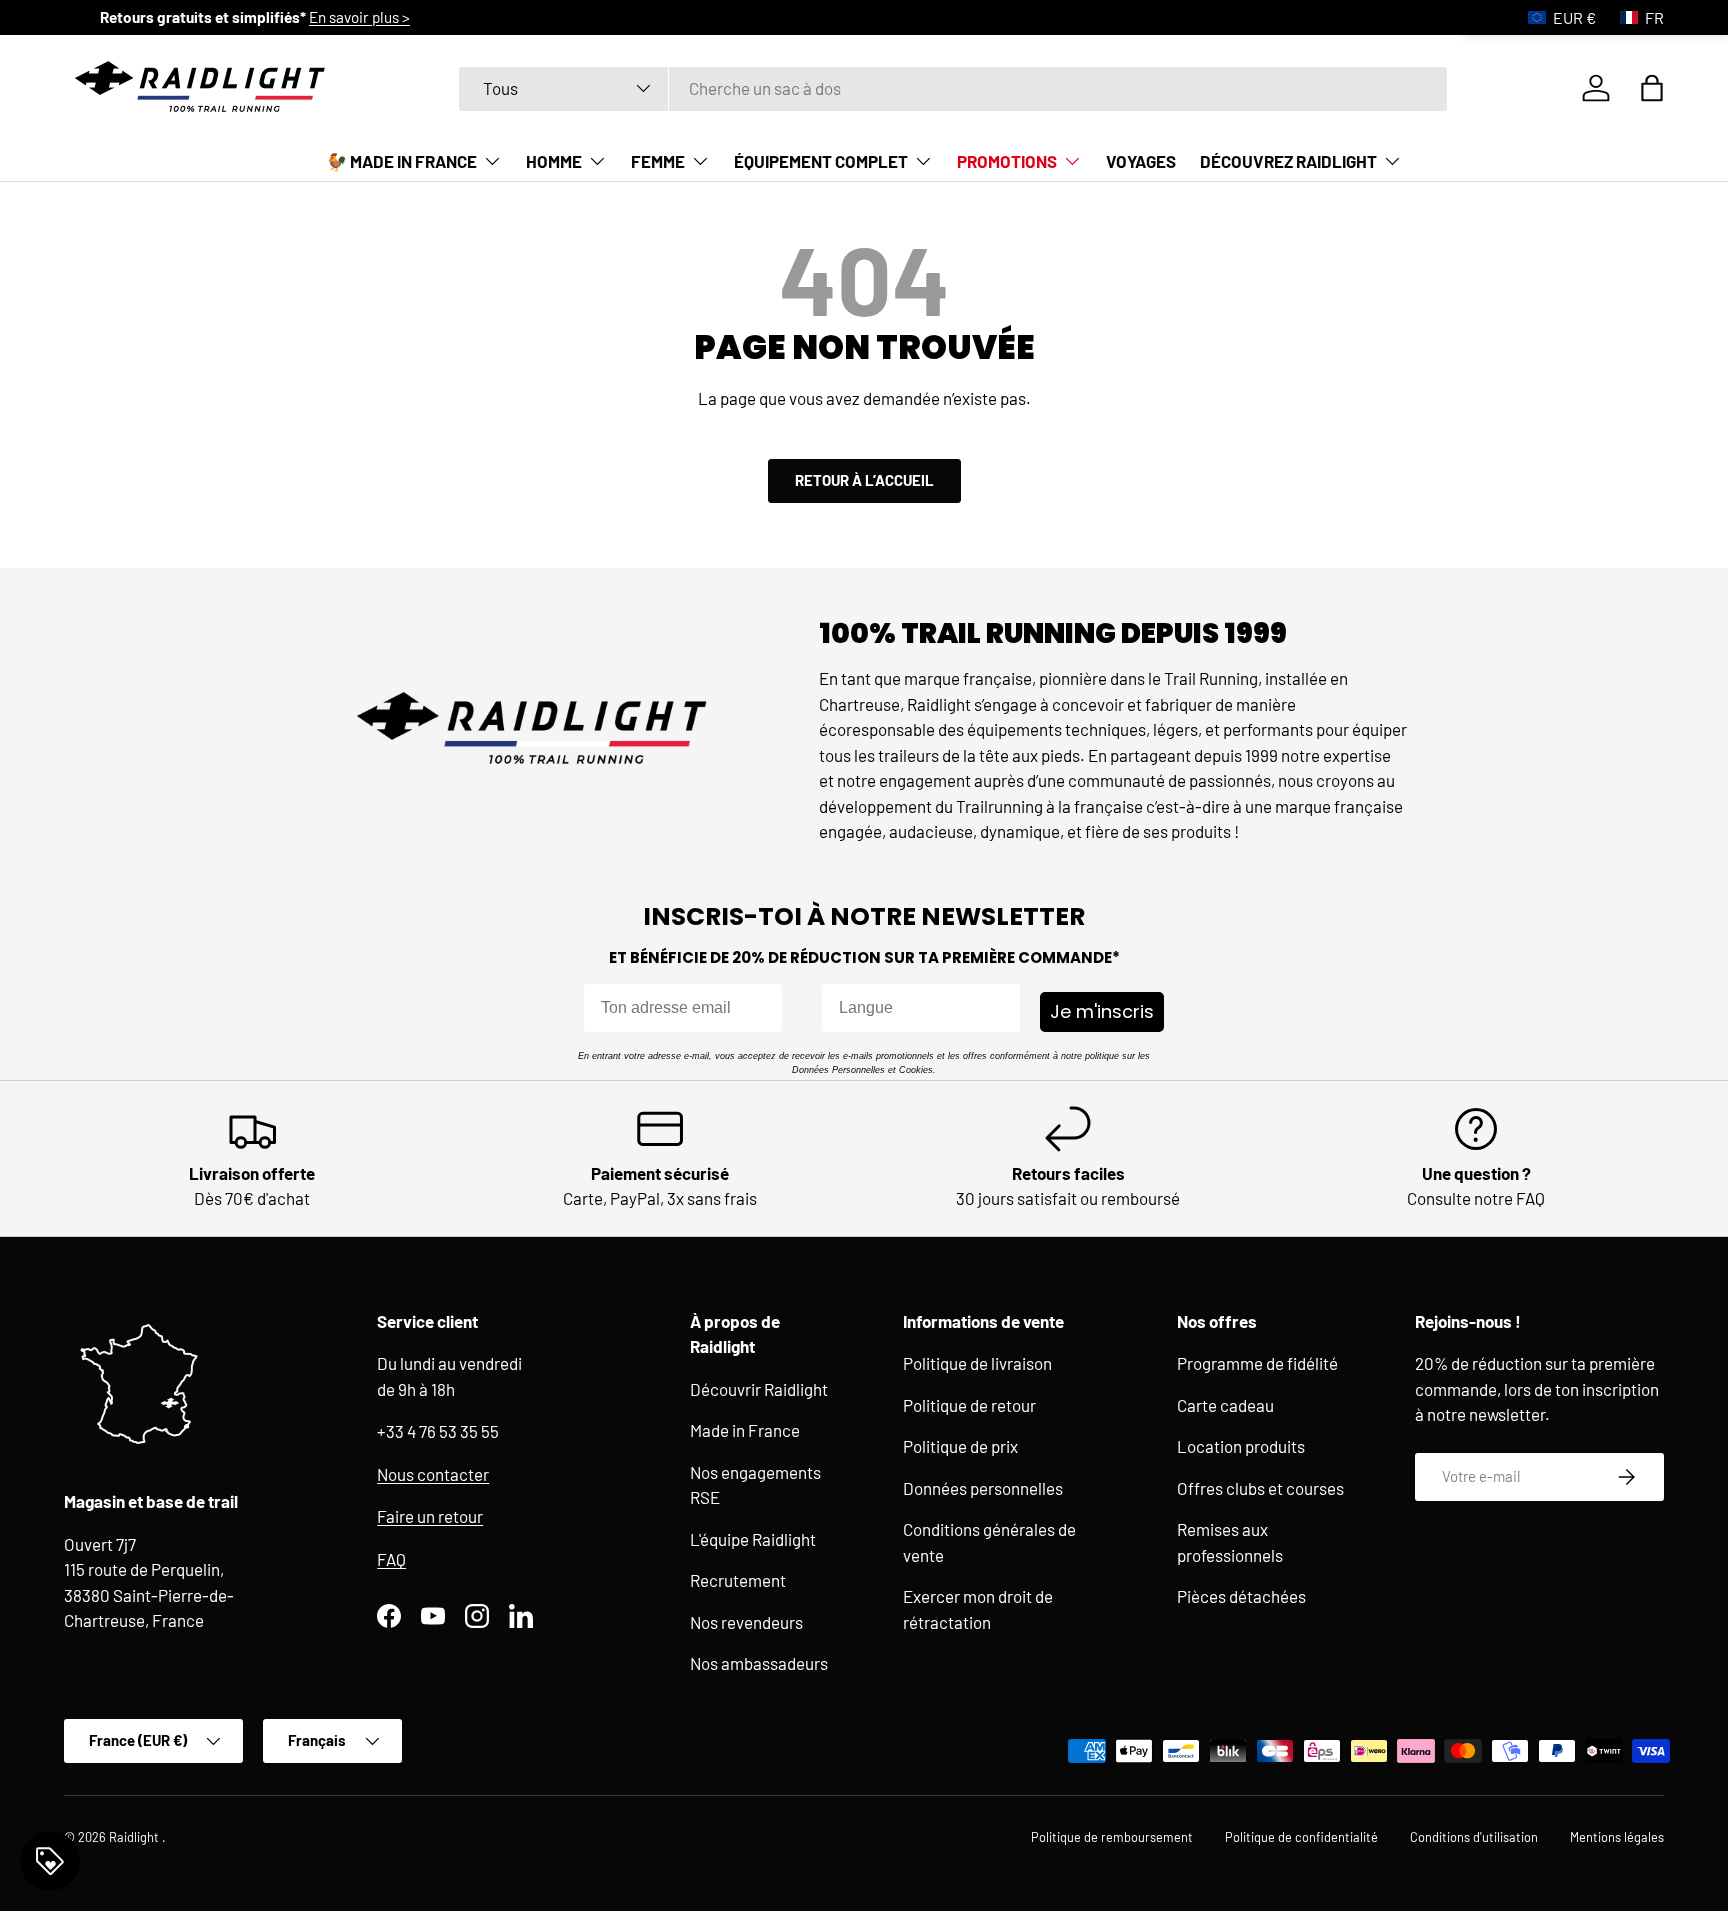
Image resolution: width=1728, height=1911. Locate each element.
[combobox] (953, 88)
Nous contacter (433, 1474)
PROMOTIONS (1007, 161)
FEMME (658, 161)
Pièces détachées (1241, 1596)
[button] (1652, 88)
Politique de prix (960, 1446)
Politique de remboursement (1112, 1837)
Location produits (1241, 1446)
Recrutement (738, 1580)
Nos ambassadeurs (759, 1663)
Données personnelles (983, 1488)
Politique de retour (969, 1405)
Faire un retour (430, 1516)
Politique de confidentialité (1301, 1837)
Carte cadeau (1225, 1405)
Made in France (745, 1430)
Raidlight (135, 1837)
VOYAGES (1141, 161)
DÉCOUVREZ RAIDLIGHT (1288, 161)
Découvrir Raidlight (759, 1389)
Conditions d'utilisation (1474, 1837)
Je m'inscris (1102, 1011)
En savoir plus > (968, 17)
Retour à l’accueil (864, 480)
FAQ (391, 1559)
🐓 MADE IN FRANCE (401, 161)
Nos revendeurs (746, 1622)
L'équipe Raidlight (753, 1539)
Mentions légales (1617, 1837)
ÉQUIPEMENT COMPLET (821, 161)
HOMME (554, 161)
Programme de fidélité (1257, 1363)
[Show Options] (1001, 1008)
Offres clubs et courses (1260, 1488)
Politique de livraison (977, 1363)
